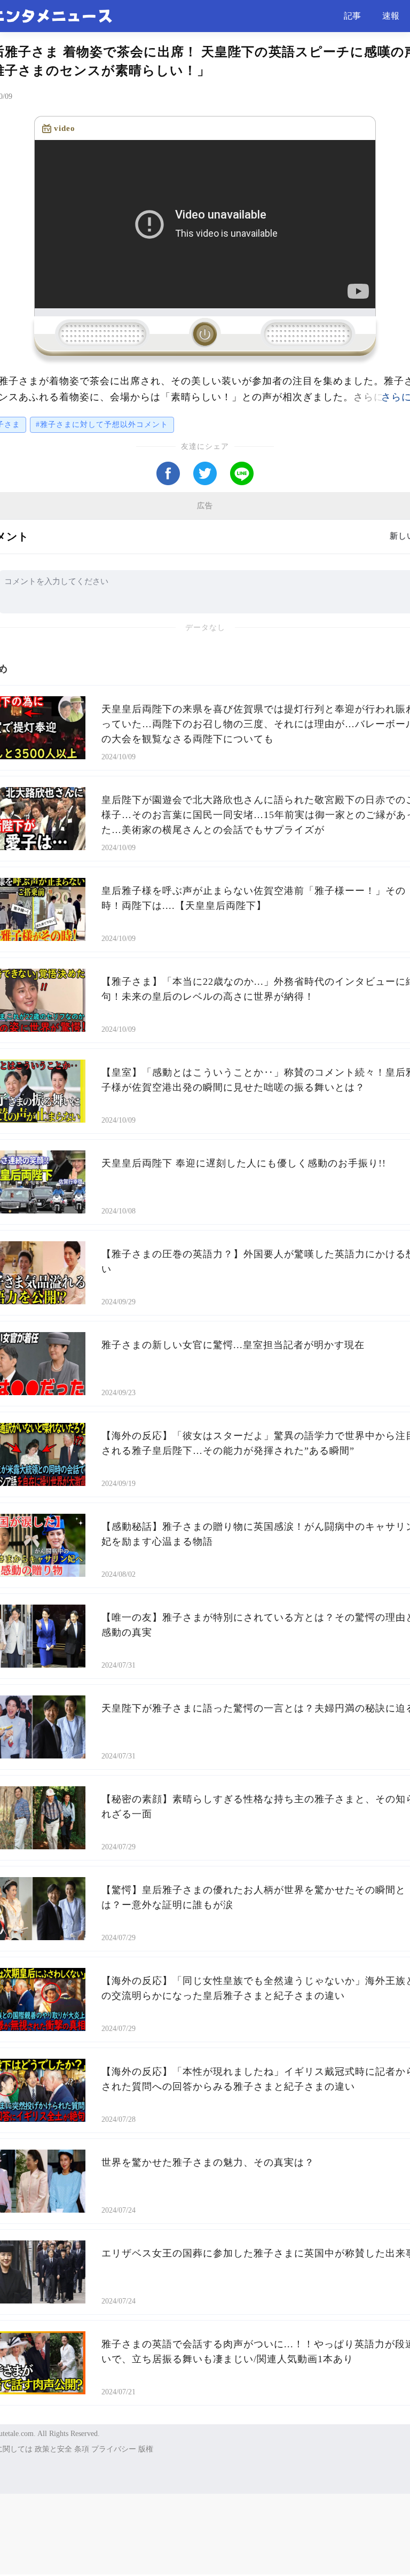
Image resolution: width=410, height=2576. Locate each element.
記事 (352, 16)
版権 (146, 2449)
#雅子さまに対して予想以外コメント (102, 425)
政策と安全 (53, 2449)
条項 (82, 2449)
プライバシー (114, 2449)
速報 (391, 16)
